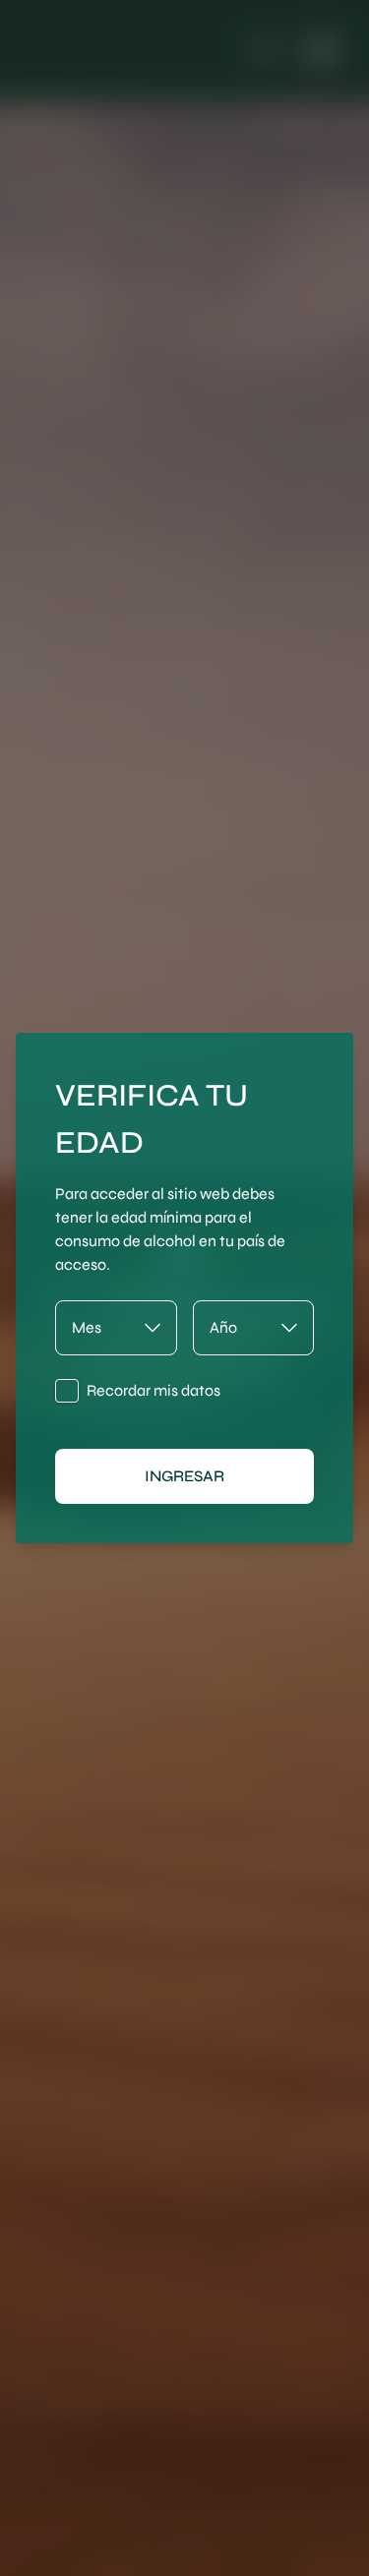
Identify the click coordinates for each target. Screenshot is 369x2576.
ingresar (184, 1476)
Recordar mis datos (154, 1390)
